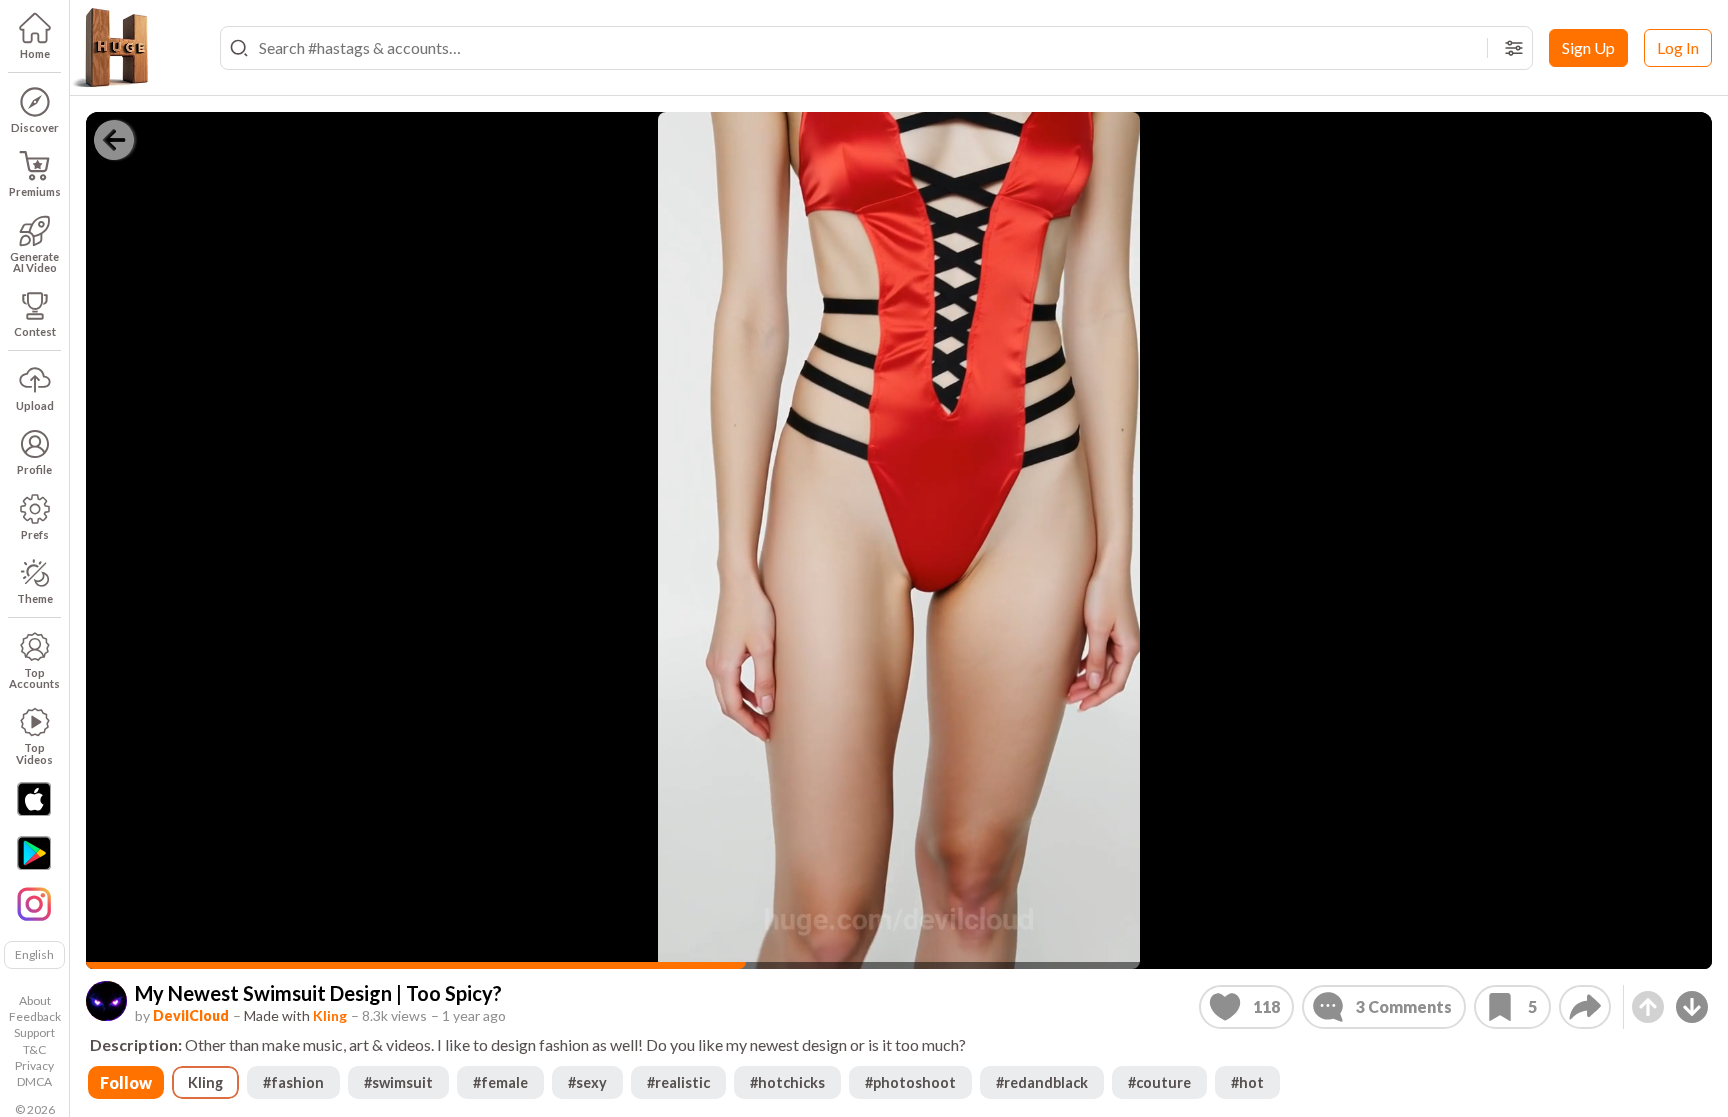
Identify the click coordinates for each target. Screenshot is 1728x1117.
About (35, 1000)
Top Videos (34, 753)
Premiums (35, 191)
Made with (295, 1015)
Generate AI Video (34, 262)
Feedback (35, 1016)
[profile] (106, 1001)
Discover (35, 127)
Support (34, 1032)
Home (35, 53)
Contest (35, 331)
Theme (35, 598)
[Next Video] (1692, 1007)
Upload (35, 405)
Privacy (34, 1065)
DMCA (34, 1081)
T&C (34, 1049)
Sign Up (1588, 47)
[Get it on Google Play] (34, 853)
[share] (1585, 1007)
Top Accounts (34, 678)
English (34, 954)
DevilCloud (191, 1015)
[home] (110, 48)
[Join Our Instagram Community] (34, 902)
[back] (114, 140)
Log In (1678, 47)
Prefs (35, 534)
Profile (34, 469)
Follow (126, 1082)
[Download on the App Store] (34, 799)
